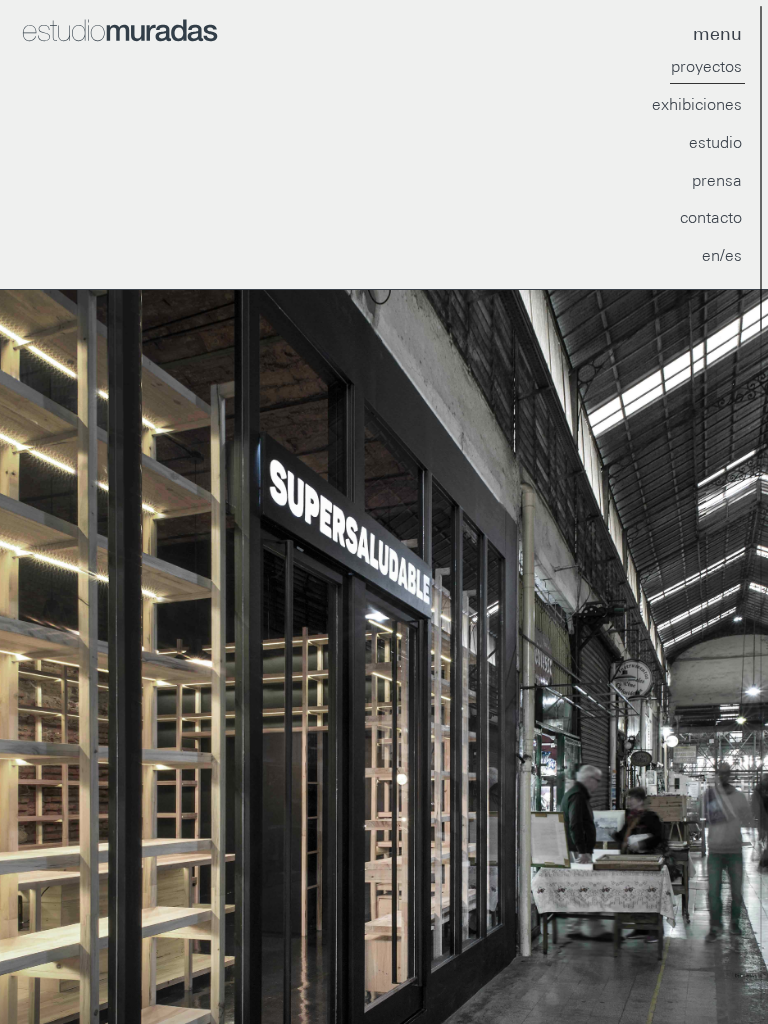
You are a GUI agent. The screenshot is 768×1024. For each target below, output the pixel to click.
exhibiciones (697, 104)
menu (717, 33)
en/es (722, 255)
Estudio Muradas (200, 31)
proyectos (706, 66)
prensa (717, 180)
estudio (715, 142)
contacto (711, 217)
